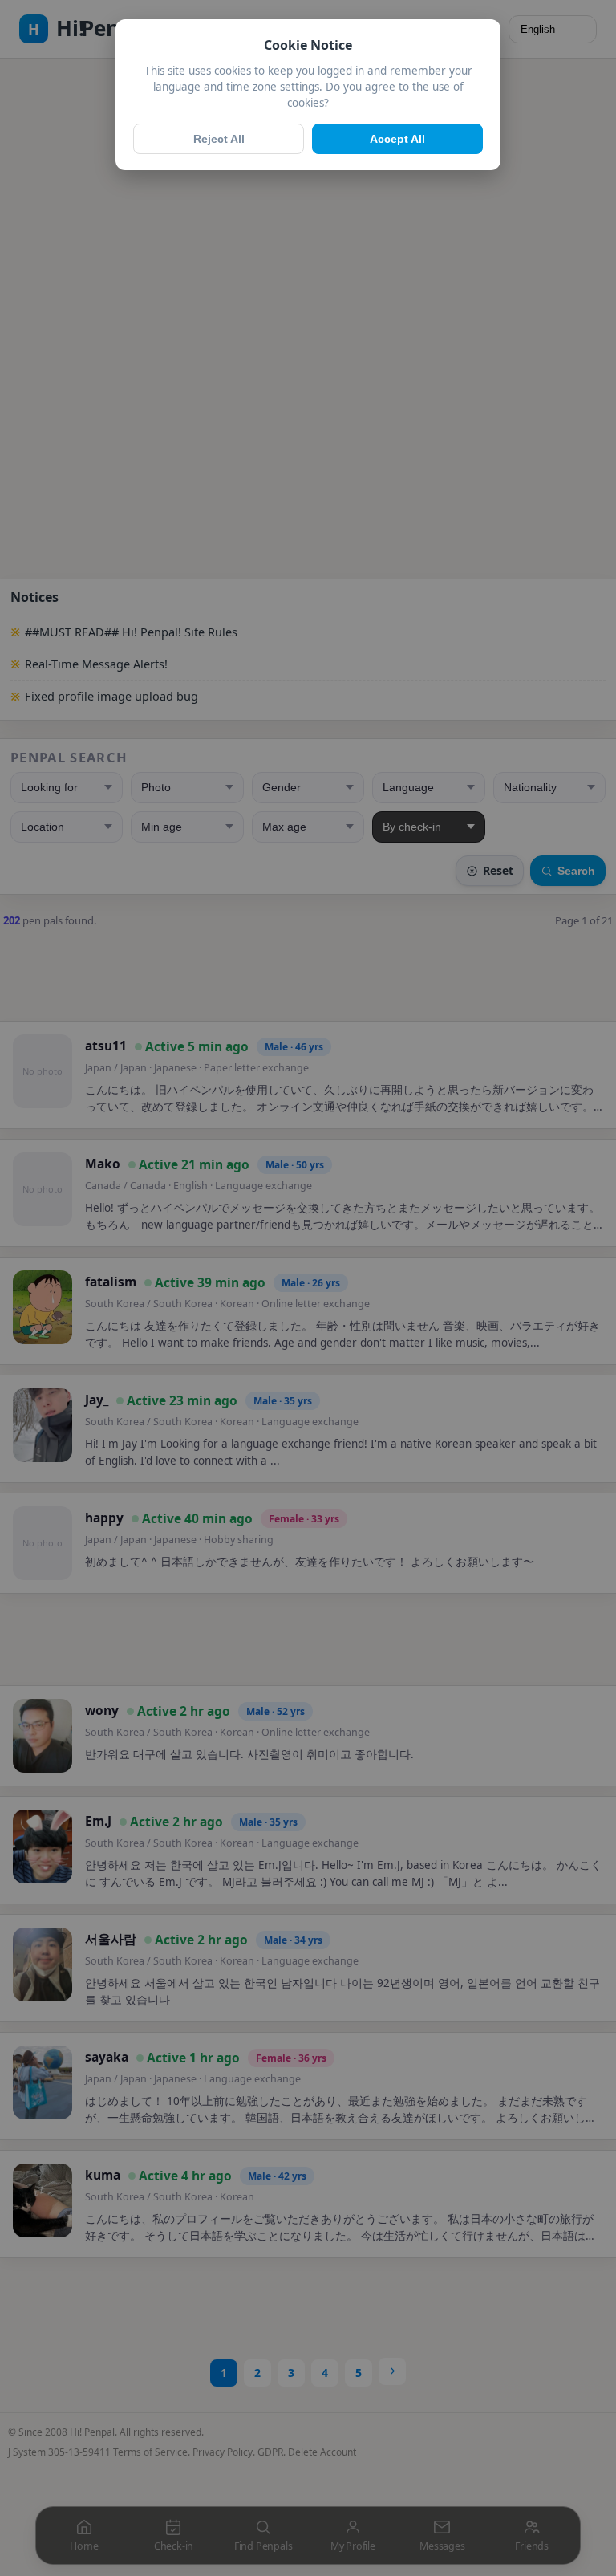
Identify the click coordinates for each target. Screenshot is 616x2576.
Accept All (397, 139)
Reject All (219, 139)
